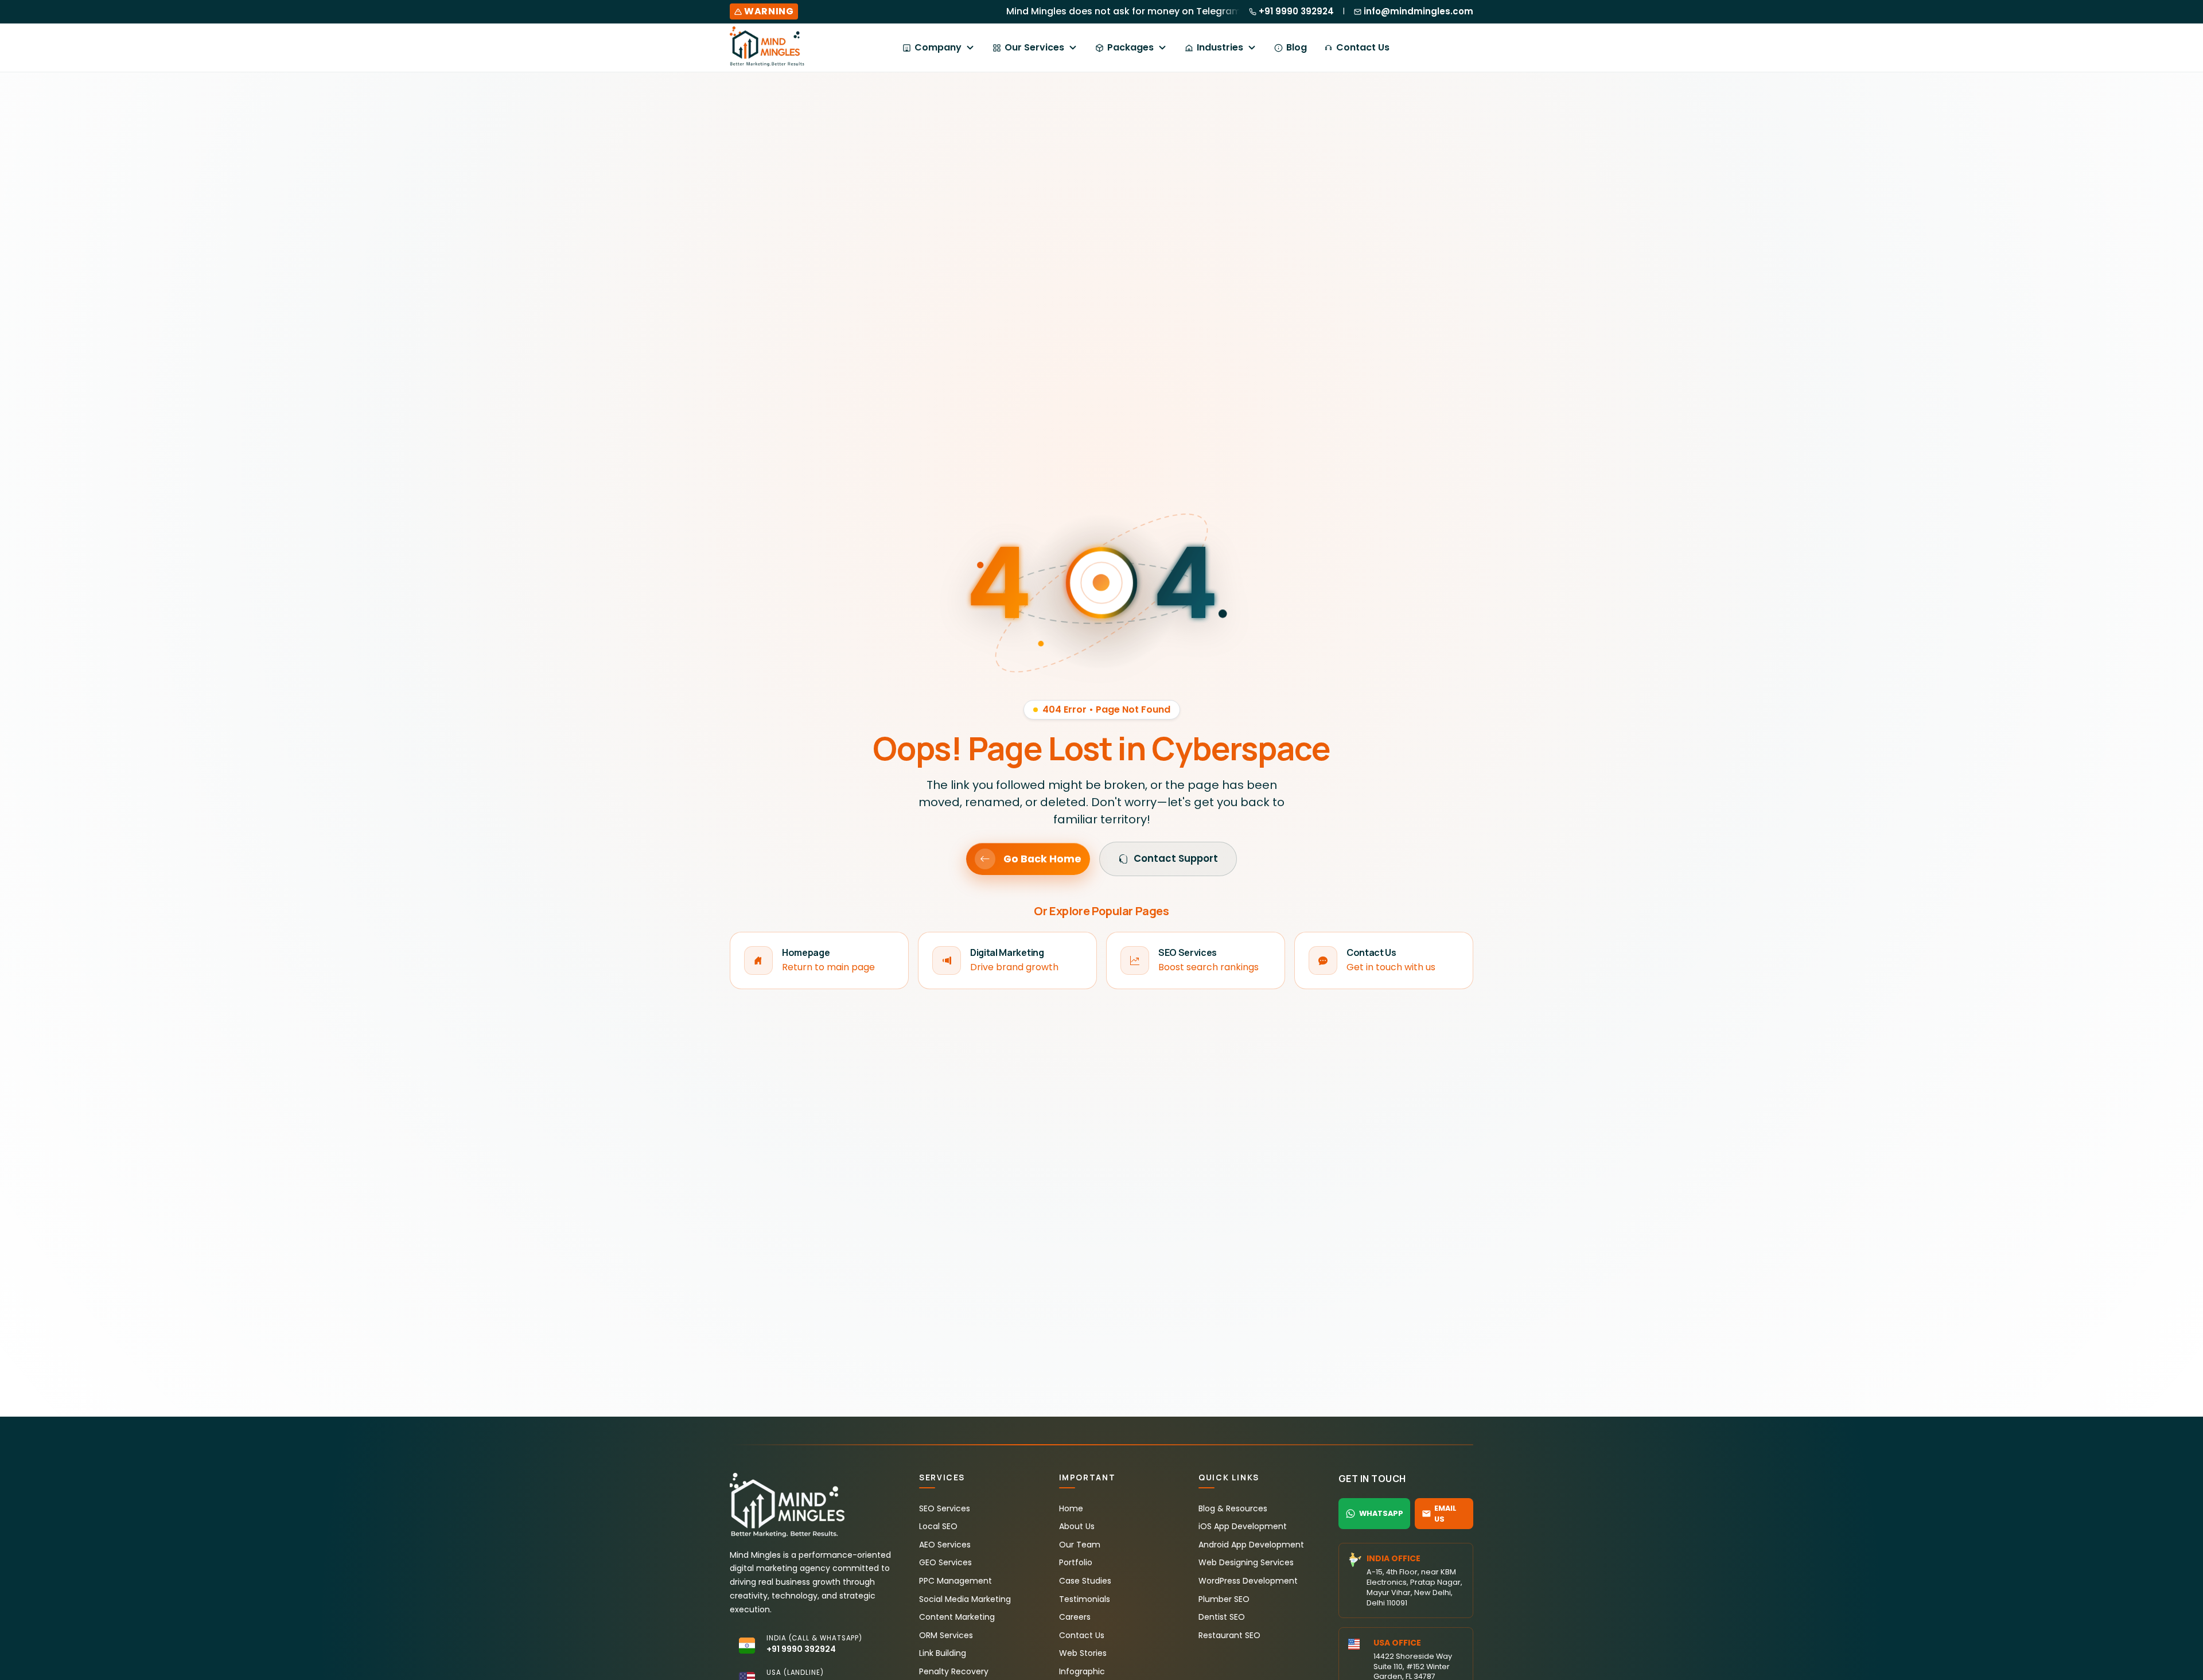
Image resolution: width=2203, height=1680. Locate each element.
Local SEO (938, 1526)
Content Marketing (957, 1617)
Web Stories (1083, 1653)
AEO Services (945, 1545)
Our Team (1080, 1545)
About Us (1077, 1526)
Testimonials (1085, 1599)
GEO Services (945, 1562)
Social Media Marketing (965, 1599)
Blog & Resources (1233, 1508)
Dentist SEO (1222, 1617)
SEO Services (945, 1508)
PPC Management (955, 1581)
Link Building (943, 1653)
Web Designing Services (1246, 1562)
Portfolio (1076, 1562)
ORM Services (946, 1635)
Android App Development (1251, 1545)
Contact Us (1363, 47)
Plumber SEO (1224, 1599)
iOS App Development (1243, 1526)
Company (938, 47)
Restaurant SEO (1229, 1635)
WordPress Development (1248, 1581)
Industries (1220, 47)
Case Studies (1085, 1581)
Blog (1297, 47)
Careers (1075, 1617)
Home (1071, 1508)
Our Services (1034, 47)
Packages (1130, 47)
